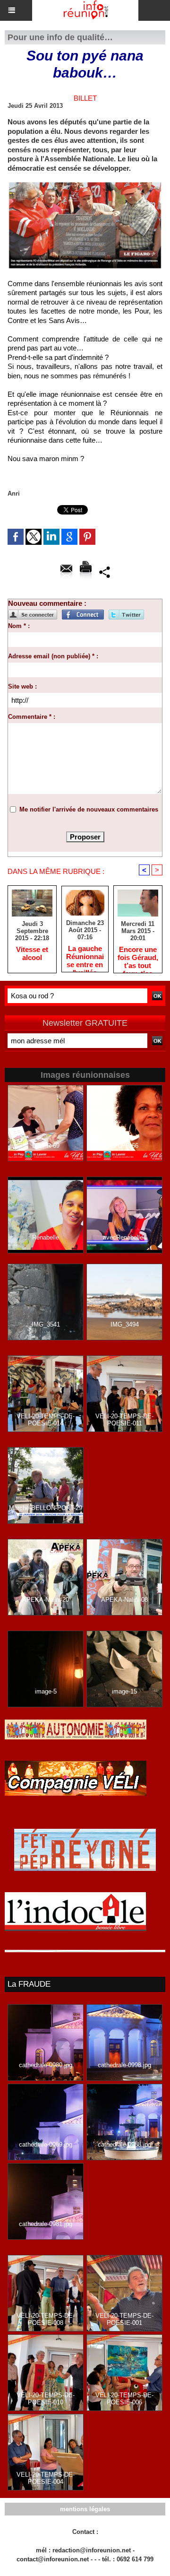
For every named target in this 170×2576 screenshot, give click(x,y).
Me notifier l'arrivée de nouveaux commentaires (89, 809)
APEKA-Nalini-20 (46, 1600)
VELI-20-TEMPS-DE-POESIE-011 (124, 1420)
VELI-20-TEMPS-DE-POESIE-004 (46, 2478)
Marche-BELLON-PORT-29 (46, 1508)
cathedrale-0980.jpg (46, 2065)
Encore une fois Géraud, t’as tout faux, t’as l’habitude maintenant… (138, 957)
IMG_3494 (125, 1324)
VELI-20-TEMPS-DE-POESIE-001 (124, 2319)
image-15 (124, 1691)
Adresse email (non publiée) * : (53, 656)
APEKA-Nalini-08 (124, 1600)
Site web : (22, 686)
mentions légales (85, 2509)
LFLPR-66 (125, 1146)
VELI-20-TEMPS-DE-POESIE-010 (46, 2399)
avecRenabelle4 (125, 1237)
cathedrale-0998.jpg (124, 2065)
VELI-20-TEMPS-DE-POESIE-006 (124, 2399)
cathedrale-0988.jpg (124, 2144)
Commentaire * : (32, 717)
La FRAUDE (29, 1984)
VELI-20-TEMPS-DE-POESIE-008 (46, 2319)
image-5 (46, 1691)
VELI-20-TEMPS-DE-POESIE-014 (46, 1420)
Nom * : (19, 626)
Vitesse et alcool (32, 953)
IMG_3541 (46, 1324)
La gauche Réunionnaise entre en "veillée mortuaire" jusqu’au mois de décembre (85, 956)
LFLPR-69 (46, 1146)
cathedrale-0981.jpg (46, 2224)
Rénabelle (46, 1237)
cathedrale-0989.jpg (46, 2144)
